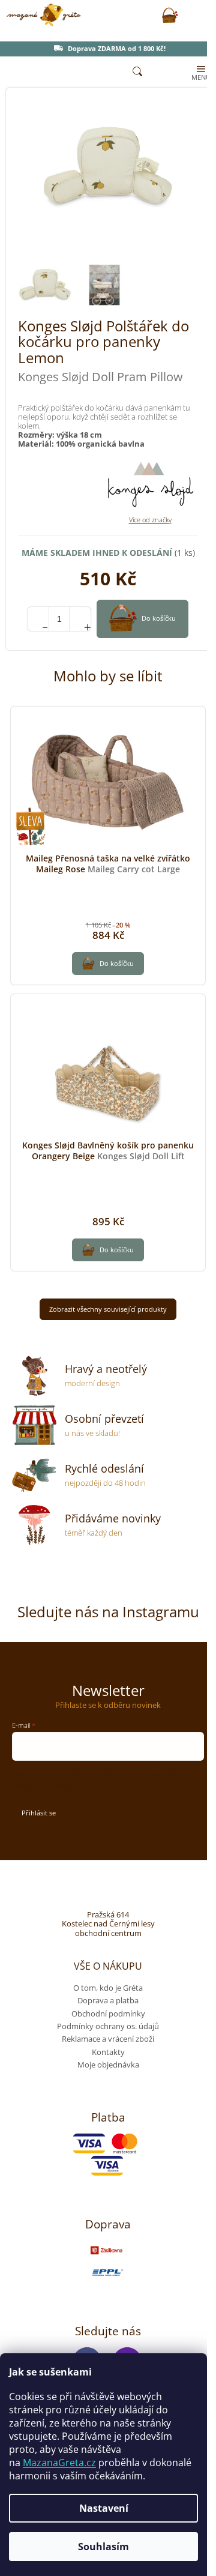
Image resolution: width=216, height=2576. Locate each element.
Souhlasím (103, 2547)
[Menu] (200, 72)
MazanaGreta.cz (59, 2463)
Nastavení (104, 2508)
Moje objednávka (108, 2065)
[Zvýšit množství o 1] (80, 619)
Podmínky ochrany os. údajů (108, 2026)
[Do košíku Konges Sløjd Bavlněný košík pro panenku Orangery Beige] (108, 1250)
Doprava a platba (108, 2000)
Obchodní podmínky (108, 2013)
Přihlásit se (39, 1813)
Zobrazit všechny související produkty (108, 1309)
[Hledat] (137, 72)
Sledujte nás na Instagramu (108, 1612)
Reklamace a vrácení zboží (108, 2039)
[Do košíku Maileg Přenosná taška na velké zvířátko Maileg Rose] (108, 964)
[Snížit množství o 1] (38, 619)
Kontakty (108, 2052)
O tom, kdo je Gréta (108, 1988)
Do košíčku (159, 618)
